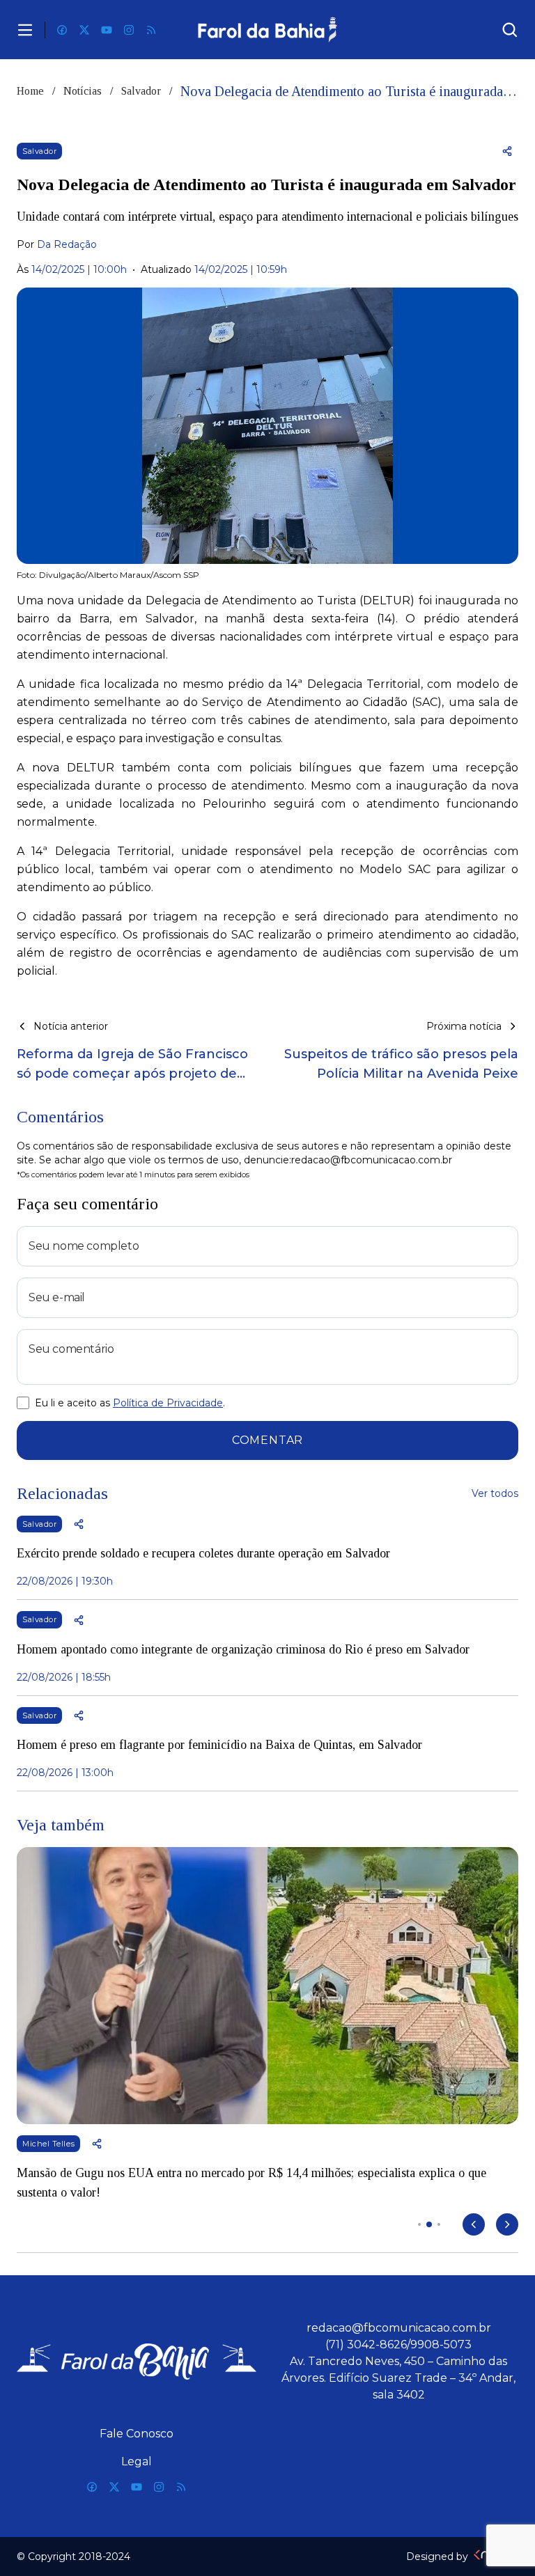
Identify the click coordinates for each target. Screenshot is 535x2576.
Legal (137, 2461)
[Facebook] (62, 30)
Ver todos (495, 1493)
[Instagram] (129, 30)
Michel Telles (48, 2144)
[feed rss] (151, 30)
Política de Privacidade (168, 1403)
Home (30, 91)
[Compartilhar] (507, 151)
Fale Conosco (137, 2434)
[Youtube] (107, 30)
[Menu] (25, 30)
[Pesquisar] (510, 30)
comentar (267, 1440)
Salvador (141, 91)
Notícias (83, 91)
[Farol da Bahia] (267, 30)
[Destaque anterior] (474, 2224)
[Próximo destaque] (507, 2224)
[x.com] (84, 30)
